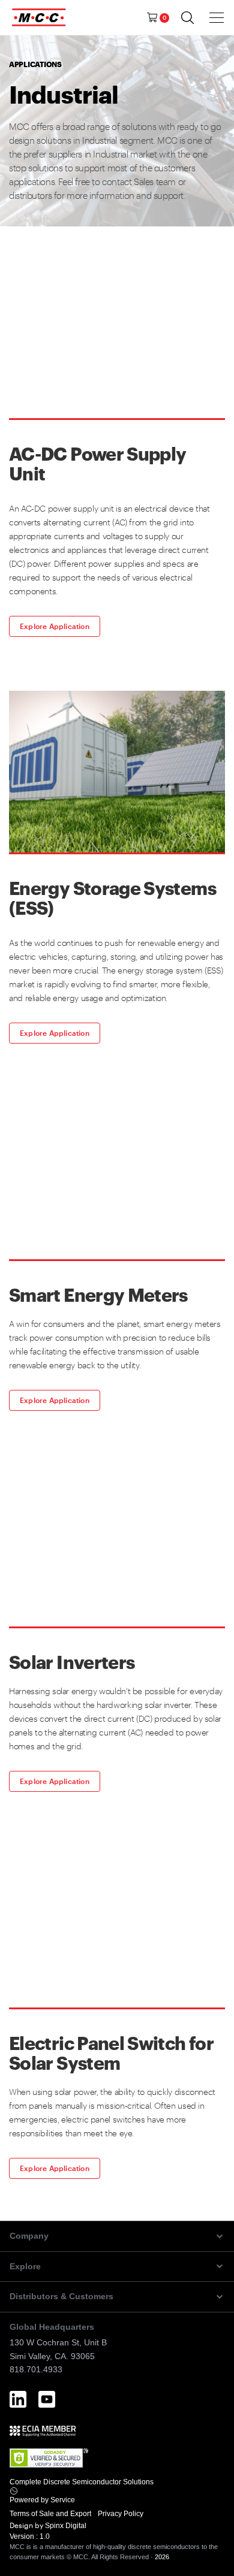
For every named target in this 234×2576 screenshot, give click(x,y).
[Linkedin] (18, 2399)
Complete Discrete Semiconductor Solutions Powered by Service (82, 2491)
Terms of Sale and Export (51, 2514)
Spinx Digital (65, 2526)
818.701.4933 (36, 2369)
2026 (162, 2557)
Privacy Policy (121, 2514)
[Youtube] (47, 2399)
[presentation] (217, 17)
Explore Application (55, 626)
